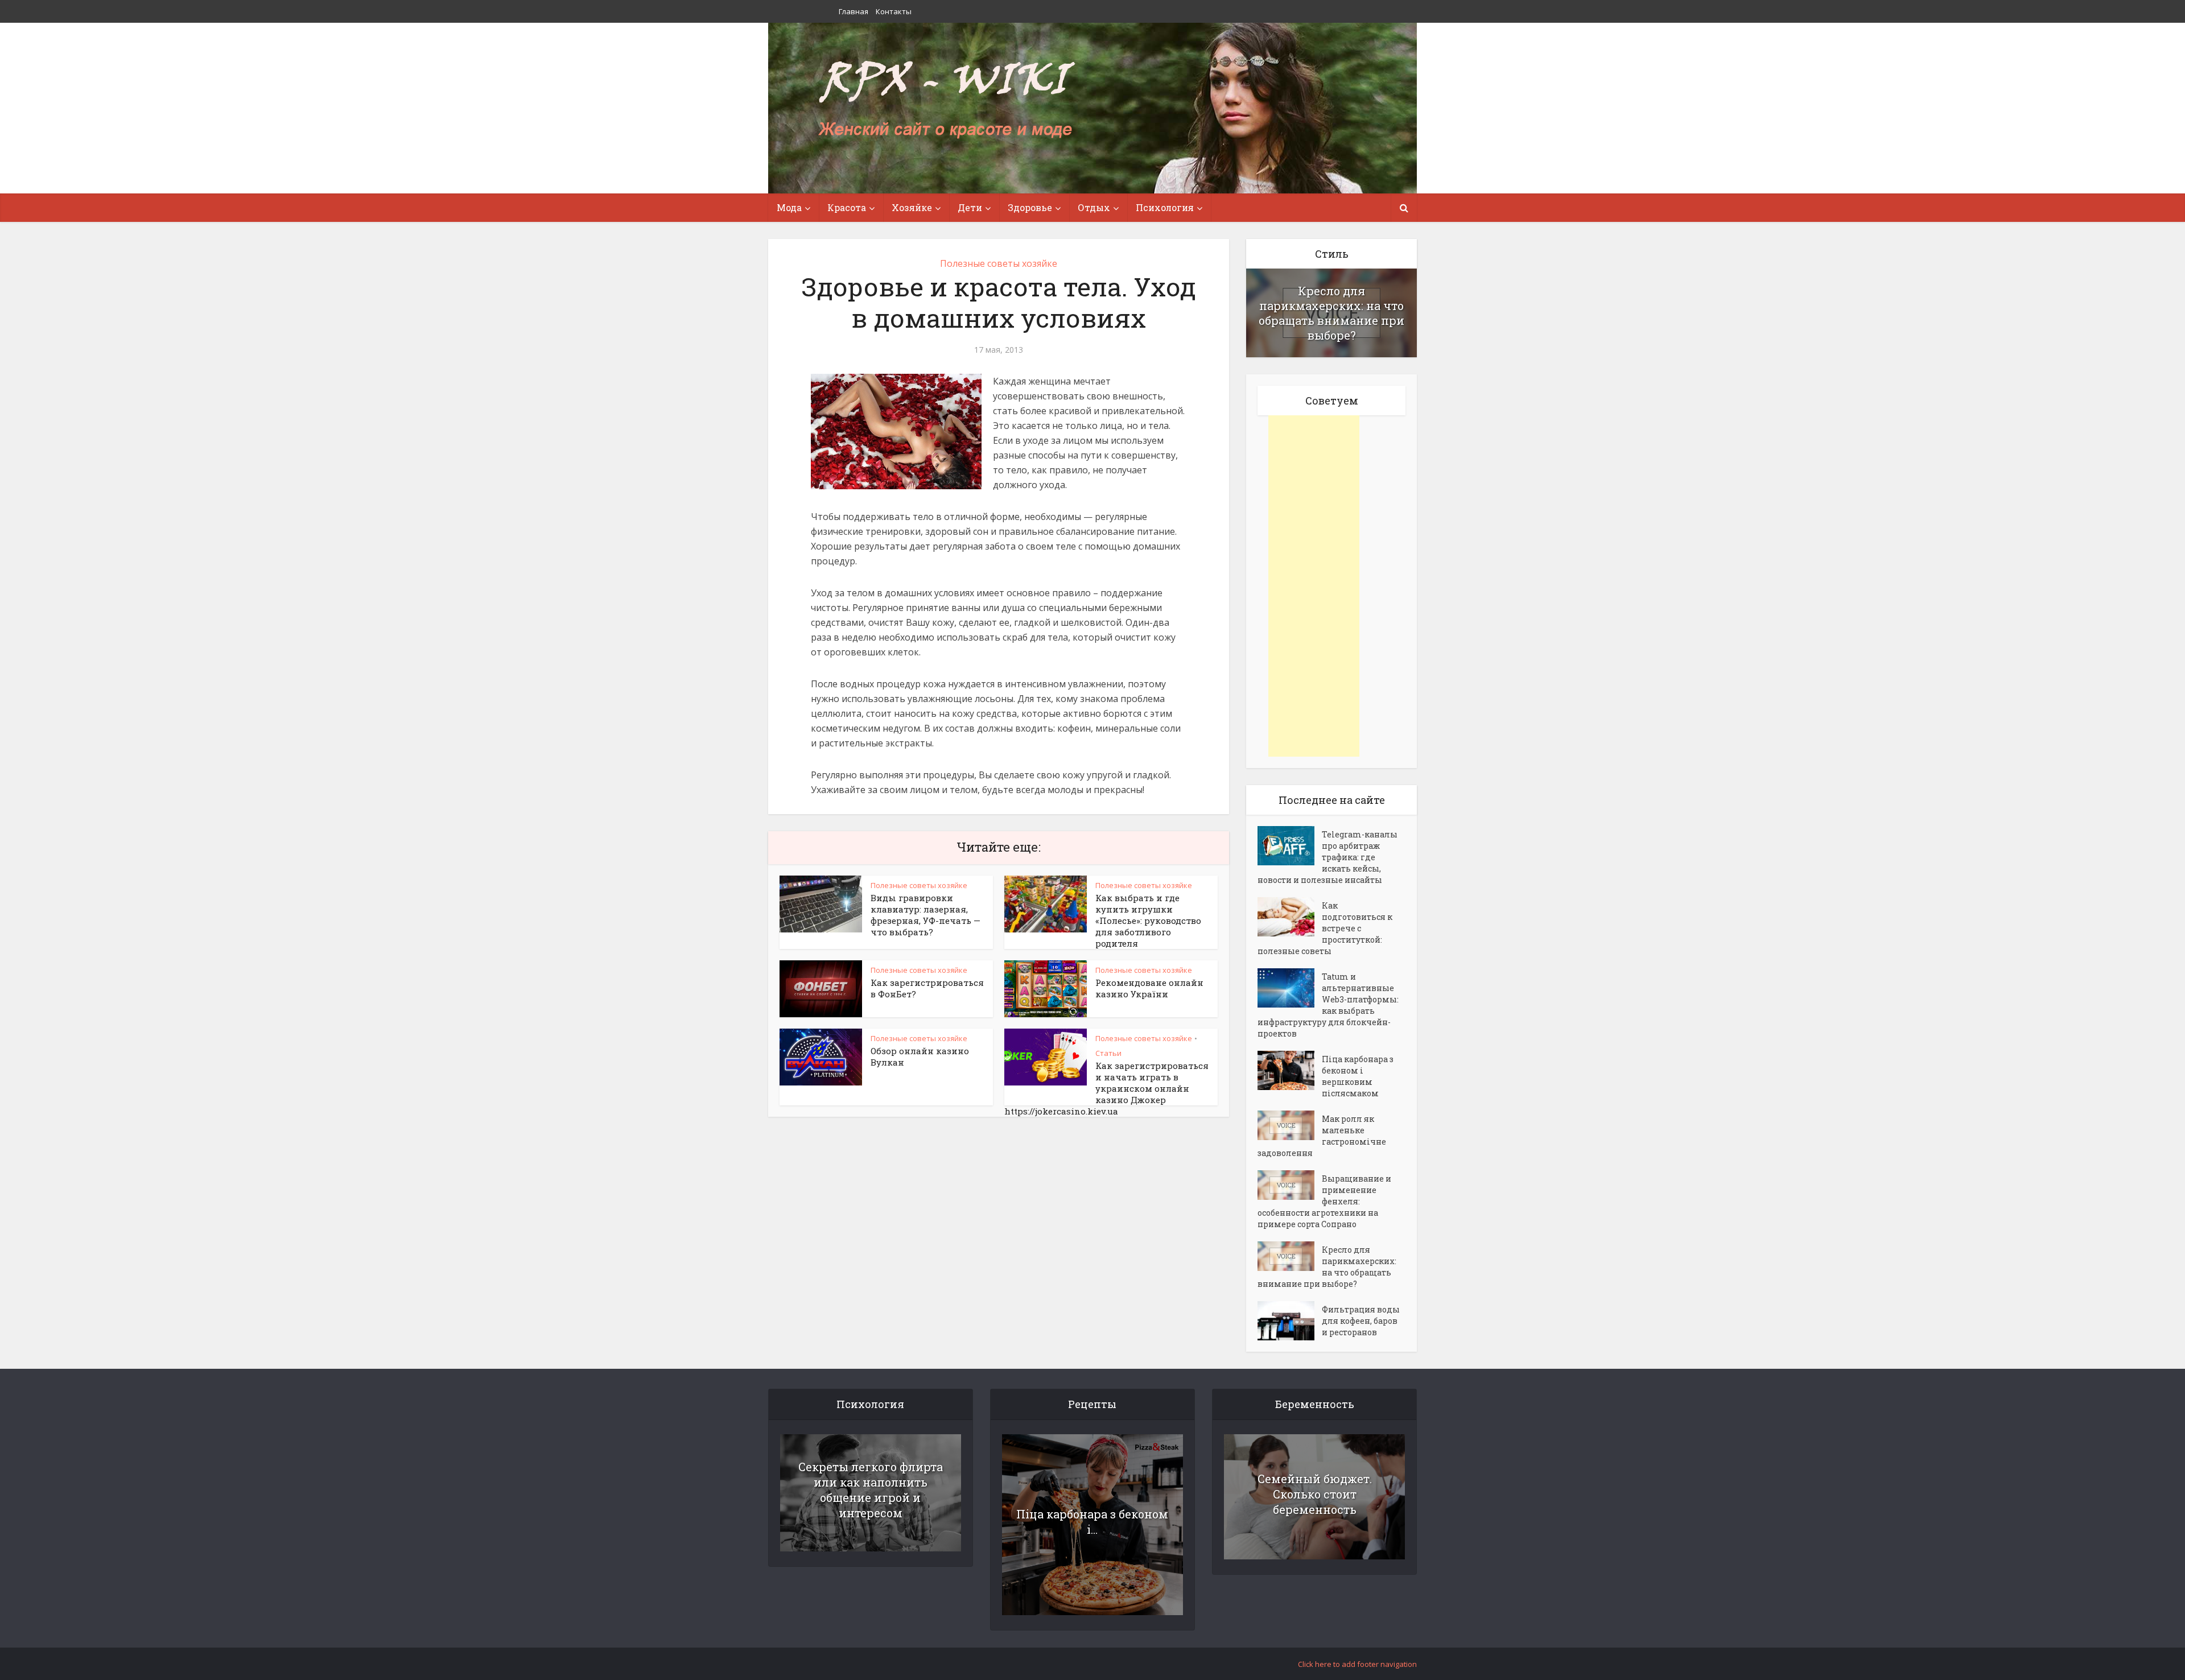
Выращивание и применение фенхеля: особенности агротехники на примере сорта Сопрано (1324, 1201)
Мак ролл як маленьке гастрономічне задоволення (1322, 1136)
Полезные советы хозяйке (999, 263)
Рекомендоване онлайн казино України (1149, 988)
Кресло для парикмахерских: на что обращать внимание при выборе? (1331, 313)
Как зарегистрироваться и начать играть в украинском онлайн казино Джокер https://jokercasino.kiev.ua (1106, 1088)
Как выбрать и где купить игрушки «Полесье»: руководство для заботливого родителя (1148, 921)
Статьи (1108, 1053)
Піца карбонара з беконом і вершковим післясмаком (1358, 1076)
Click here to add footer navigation (1357, 1664)
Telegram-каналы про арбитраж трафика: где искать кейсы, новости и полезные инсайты (1328, 857)
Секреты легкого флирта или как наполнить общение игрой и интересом (871, 1490)
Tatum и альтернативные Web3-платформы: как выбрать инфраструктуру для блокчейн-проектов (1328, 1005)
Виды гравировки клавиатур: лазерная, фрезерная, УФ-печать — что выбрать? (925, 915)
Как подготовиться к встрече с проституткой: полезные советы (1325, 928)
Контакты (894, 11)
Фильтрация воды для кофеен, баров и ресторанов (1361, 1321)
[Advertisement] (1314, 586)
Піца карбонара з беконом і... (1092, 1522)
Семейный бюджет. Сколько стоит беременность (1315, 1494)
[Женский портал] (946, 101)
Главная (854, 11)
